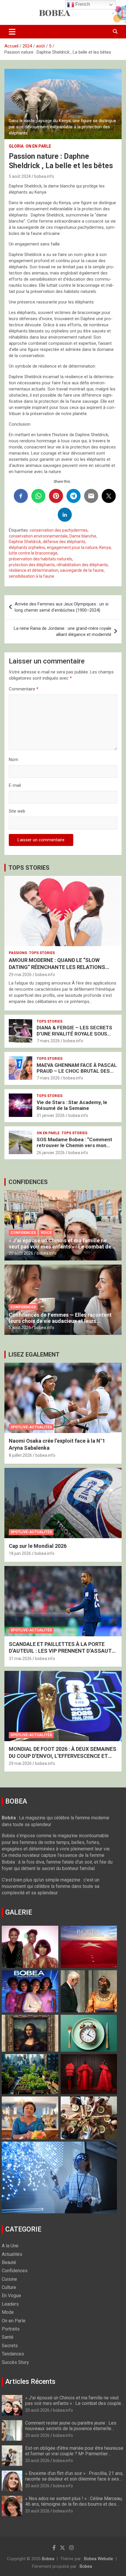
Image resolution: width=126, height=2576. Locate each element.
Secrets (10, 2346)
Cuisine (9, 2279)
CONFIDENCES (28, 1182)
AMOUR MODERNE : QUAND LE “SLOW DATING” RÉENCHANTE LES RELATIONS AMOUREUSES (57, 967)
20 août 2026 (21, 1253)
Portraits (11, 2329)
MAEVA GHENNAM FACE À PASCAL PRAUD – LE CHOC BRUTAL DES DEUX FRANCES (77, 1071)
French (82, 4)
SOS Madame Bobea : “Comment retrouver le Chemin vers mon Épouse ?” (74, 1145)
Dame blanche (83, 536)
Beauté (9, 2262)
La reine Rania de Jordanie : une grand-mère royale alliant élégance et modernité (63, 631)
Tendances (13, 2354)
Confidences (23, 1233)
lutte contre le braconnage (33, 553)
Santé (8, 2337)
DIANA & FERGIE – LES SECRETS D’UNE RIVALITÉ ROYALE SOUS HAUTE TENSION (74, 1034)
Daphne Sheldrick (25, 542)
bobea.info (44, 176)
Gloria (16, 146)
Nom (13, 760)
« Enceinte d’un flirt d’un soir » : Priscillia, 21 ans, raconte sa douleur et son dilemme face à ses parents (74, 2479)
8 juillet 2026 (20, 1455)
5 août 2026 (20, 1328)
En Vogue (11, 2296)
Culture (9, 2287)
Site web (17, 811)
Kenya (105, 547)
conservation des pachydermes (59, 530)
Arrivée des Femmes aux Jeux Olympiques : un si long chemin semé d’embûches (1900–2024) (62, 607)
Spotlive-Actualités (31, 1427)
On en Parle (38, 146)
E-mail (15, 785)
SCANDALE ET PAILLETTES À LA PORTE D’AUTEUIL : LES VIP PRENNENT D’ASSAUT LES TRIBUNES (60, 1651)
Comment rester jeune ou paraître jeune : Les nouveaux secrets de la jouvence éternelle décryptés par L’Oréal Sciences (71, 2429)
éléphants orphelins (27, 547)
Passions (18, 953)
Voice (46, 1233)
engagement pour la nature (72, 547)
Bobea (48, 2559)
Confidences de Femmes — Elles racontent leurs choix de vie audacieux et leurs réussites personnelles (60, 1321)
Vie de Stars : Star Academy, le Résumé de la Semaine (72, 1105)
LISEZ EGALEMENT (34, 1354)
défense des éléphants (64, 542)
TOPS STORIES (29, 868)
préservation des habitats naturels (40, 559)
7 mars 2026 (48, 1041)
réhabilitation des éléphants (82, 565)
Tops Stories (42, 953)
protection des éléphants (32, 565)
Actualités (12, 2254)
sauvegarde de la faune (82, 570)
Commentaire (24, 689)
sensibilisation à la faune (31, 576)
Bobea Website (99, 2559)
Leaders (10, 2304)
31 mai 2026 (20, 1659)
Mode (8, 2312)
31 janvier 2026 (51, 1115)
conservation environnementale (38, 536)
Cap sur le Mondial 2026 (38, 1546)
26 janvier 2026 (51, 1153)
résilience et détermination (34, 570)
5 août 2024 (20, 176)
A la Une (10, 2246)
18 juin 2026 (20, 1553)
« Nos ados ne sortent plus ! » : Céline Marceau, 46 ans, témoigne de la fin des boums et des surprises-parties (74, 2504)
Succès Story (15, 2362)
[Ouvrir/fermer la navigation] (12, 32)
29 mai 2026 (20, 975)
